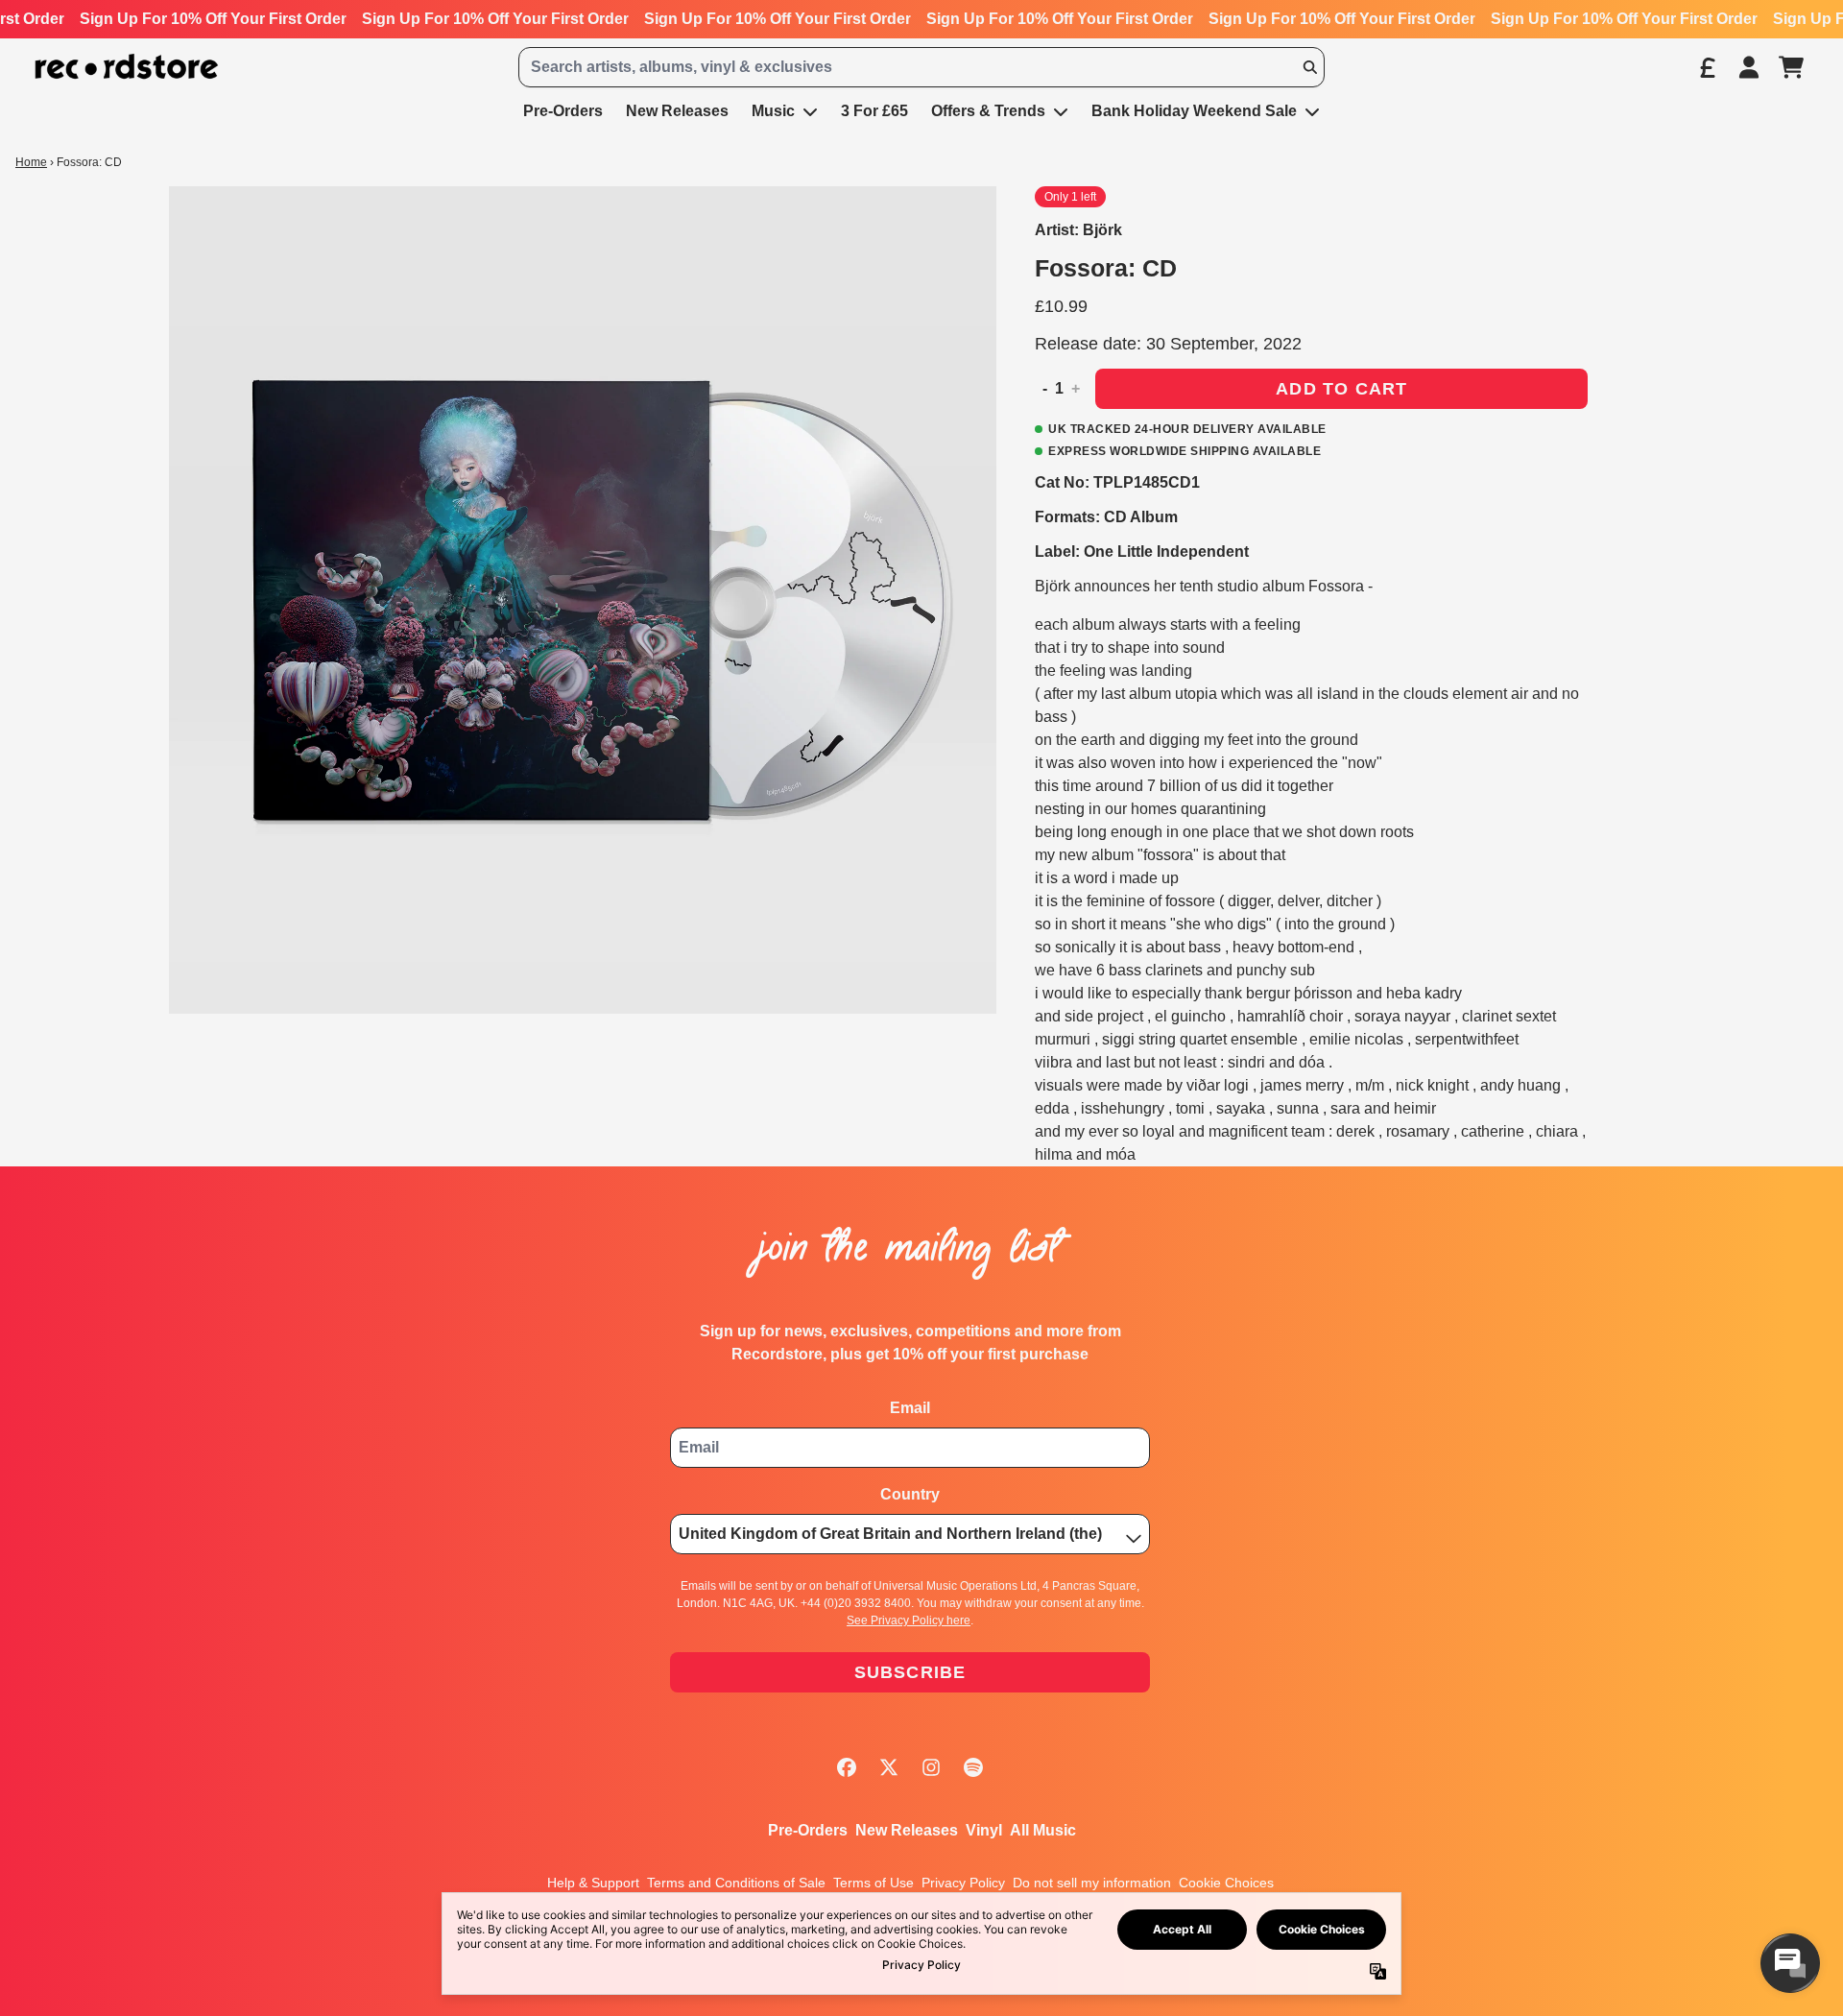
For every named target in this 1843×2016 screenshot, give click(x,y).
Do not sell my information (1092, 1883)
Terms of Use (874, 1883)
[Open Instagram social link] (931, 1767)
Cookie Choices (1226, 1883)
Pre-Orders (808, 1830)
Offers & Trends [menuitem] (988, 111)
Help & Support (593, 1883)
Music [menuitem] (773, 111)
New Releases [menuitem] (677, 111)
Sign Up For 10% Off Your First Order (213, 19)
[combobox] (921, 67)
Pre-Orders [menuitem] (563, 111)
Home (31, 162)
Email (910, 1408)
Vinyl (984, 1830)
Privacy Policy (963, 1883)
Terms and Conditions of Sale (736, 1883)
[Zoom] (583, 600)
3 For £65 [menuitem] (874, 111)
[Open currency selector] (1707, 67)
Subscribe (910, 1672)
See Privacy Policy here (909, 1620)
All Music (1043, 1830)
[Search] (1309, 67)
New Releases (907, 1830)
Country (910, 1494)
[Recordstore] (127, 67)
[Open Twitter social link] (889, 1767)
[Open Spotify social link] (973, 1767)
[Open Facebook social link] (847, 1767)
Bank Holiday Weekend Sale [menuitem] (1194, 111)
